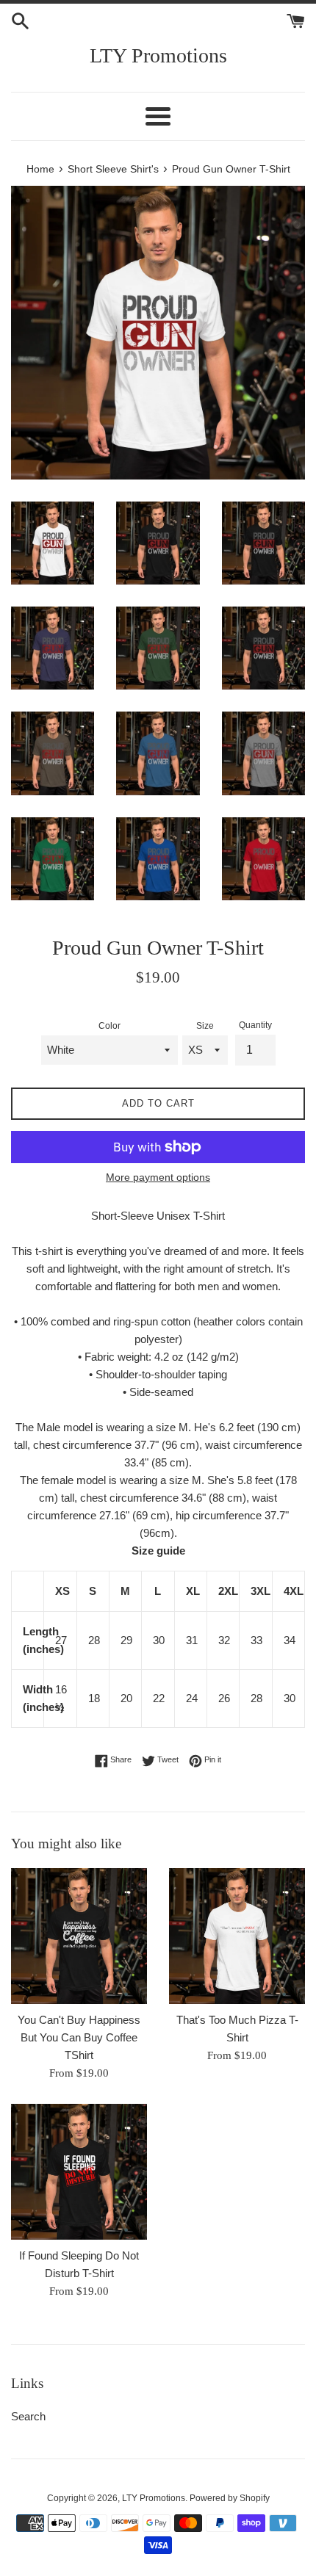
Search (28, 2416)
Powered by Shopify (230, 2498)
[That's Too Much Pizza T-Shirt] (237, 1936)
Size (205, 1026)
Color (109, 1026)
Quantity (255, 1025)
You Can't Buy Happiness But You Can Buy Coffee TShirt (79, 2037)
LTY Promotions (158, 55)
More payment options (158, 1177)
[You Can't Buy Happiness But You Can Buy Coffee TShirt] (79, 1936)
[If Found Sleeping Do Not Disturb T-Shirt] (79, 2172)
